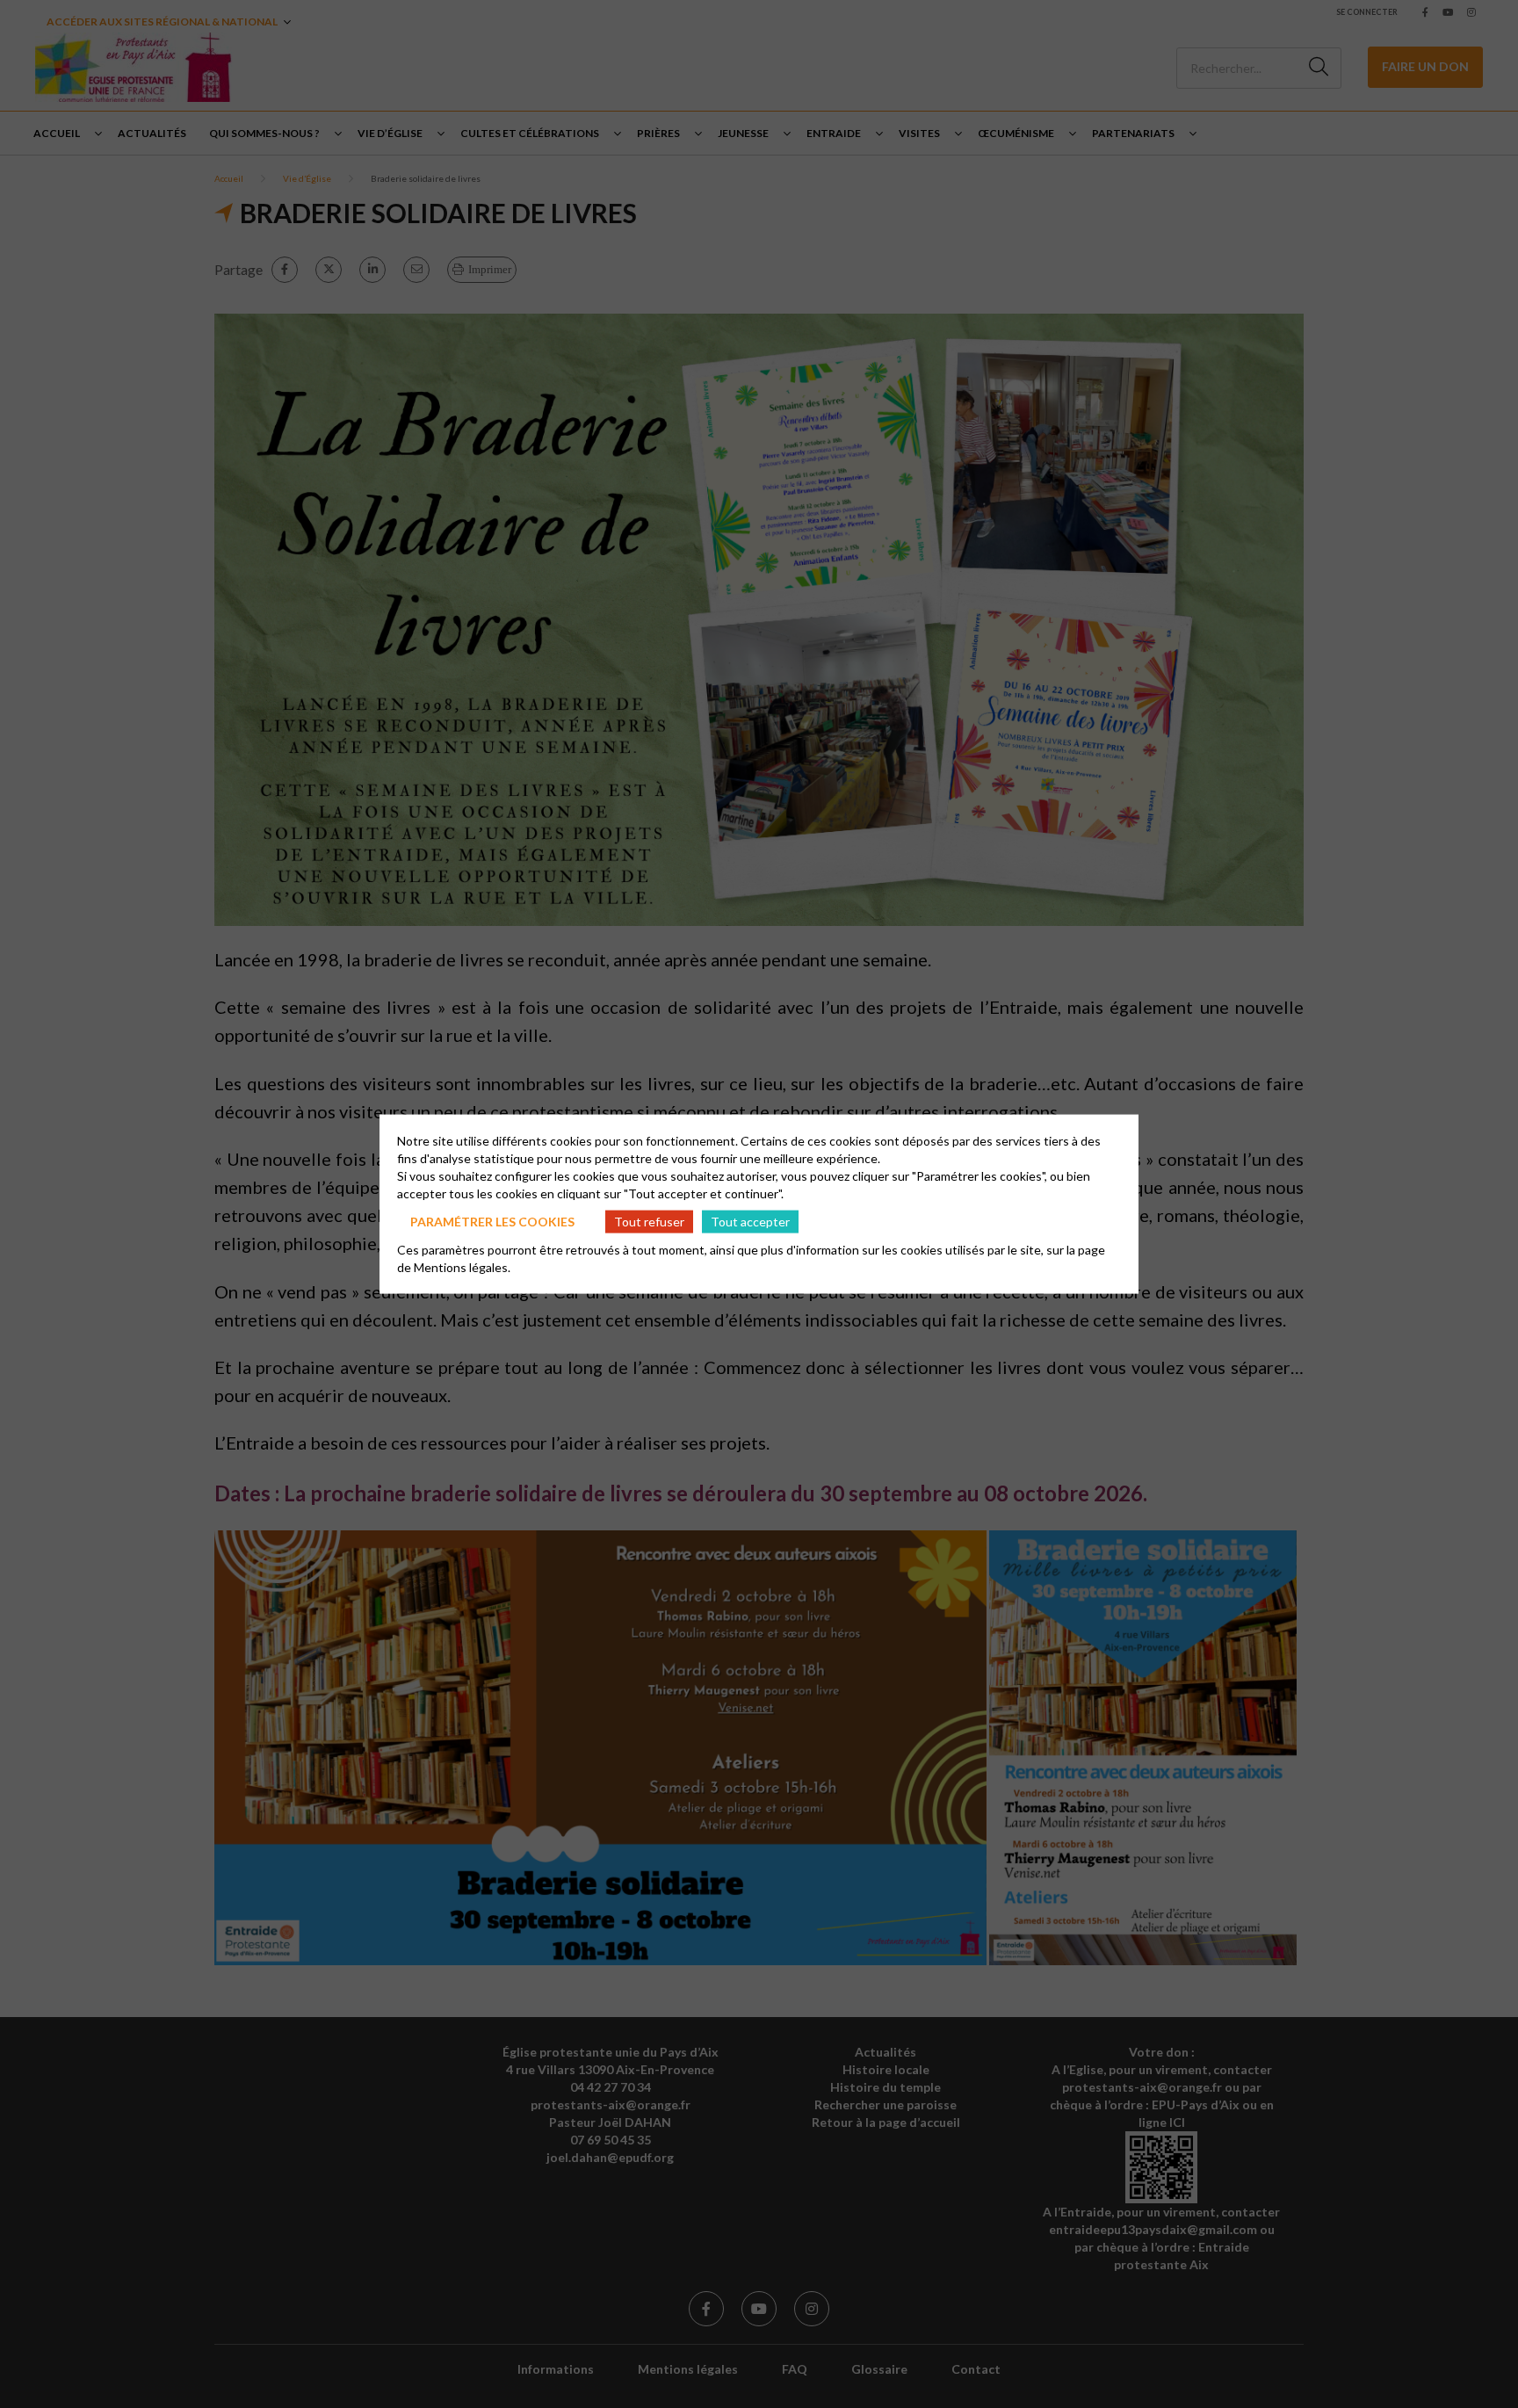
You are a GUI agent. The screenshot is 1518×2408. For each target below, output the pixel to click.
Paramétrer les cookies (492, 1221)
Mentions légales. (462, 1267)
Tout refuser (649, 1221)
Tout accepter (750, 1221)
